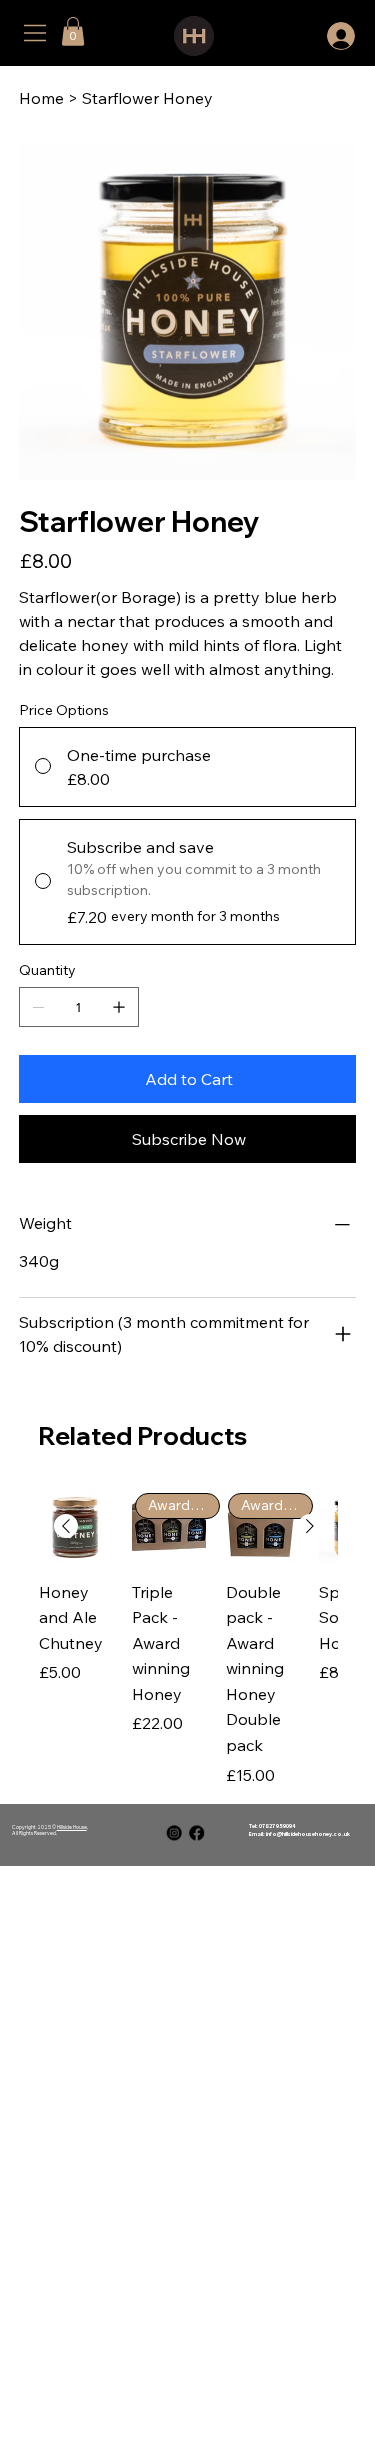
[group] (188, 1638)
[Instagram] (174, 1832)
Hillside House (72, 1827)
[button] (73, 31)
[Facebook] (196, 1832)
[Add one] (119, 1007)
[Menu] (36, 33)
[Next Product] (310, 1526)
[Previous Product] (66, 1526)
